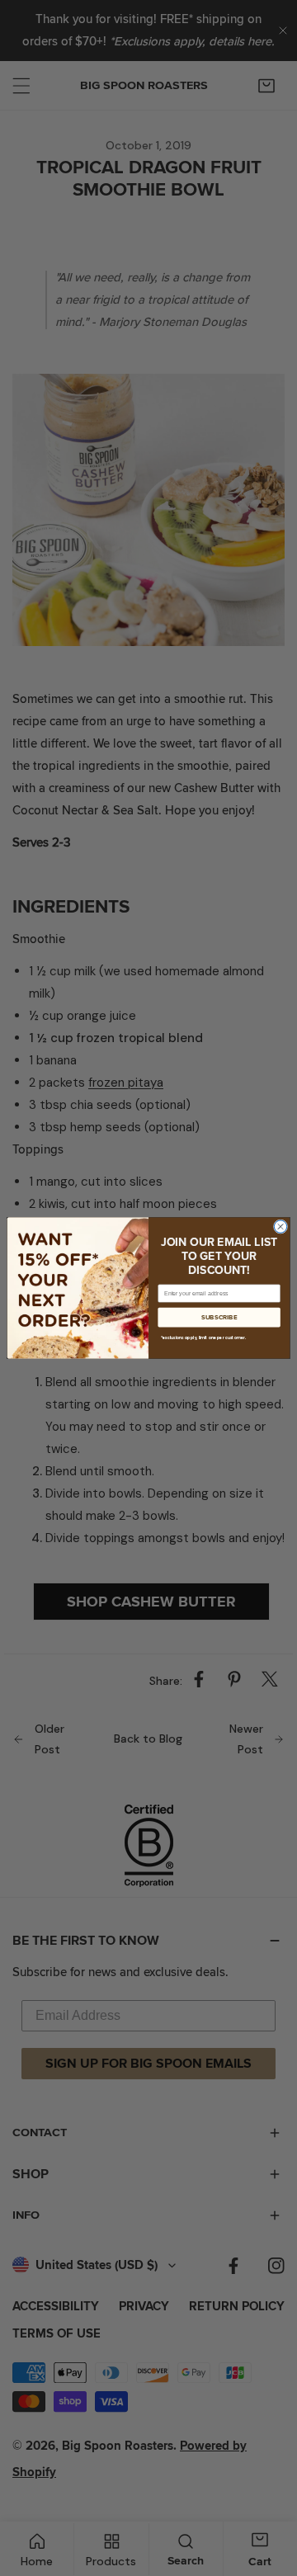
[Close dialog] (280, 1227)
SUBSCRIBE (219, 1318)
